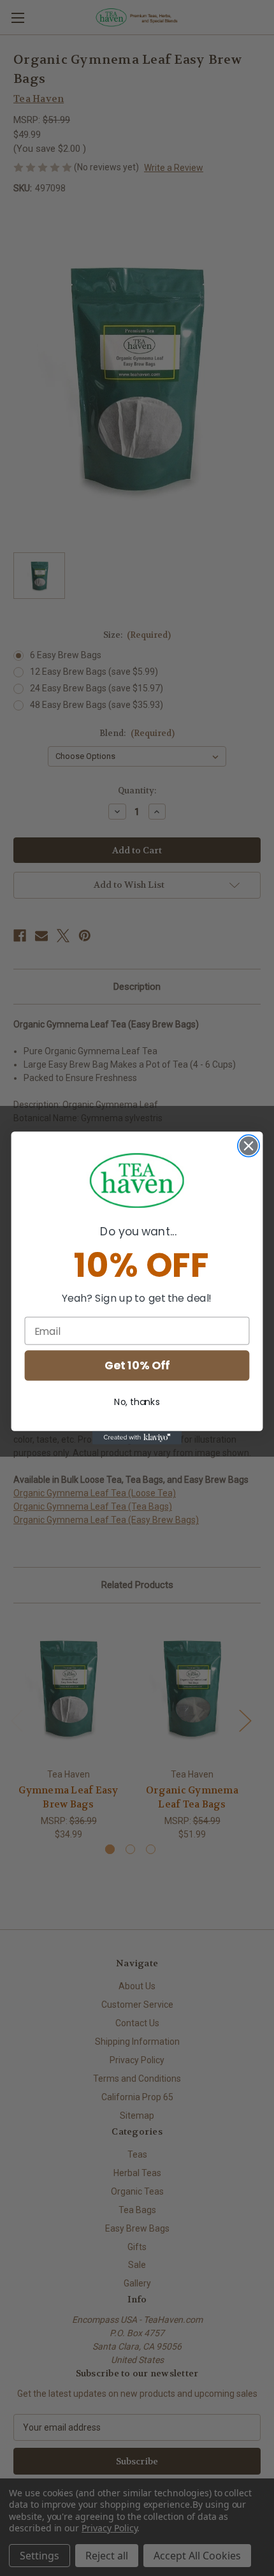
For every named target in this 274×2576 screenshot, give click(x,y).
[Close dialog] (249, 1146)
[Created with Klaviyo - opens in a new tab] (137, 1438)
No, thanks (137, 1402)
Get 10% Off (137, 1366)
